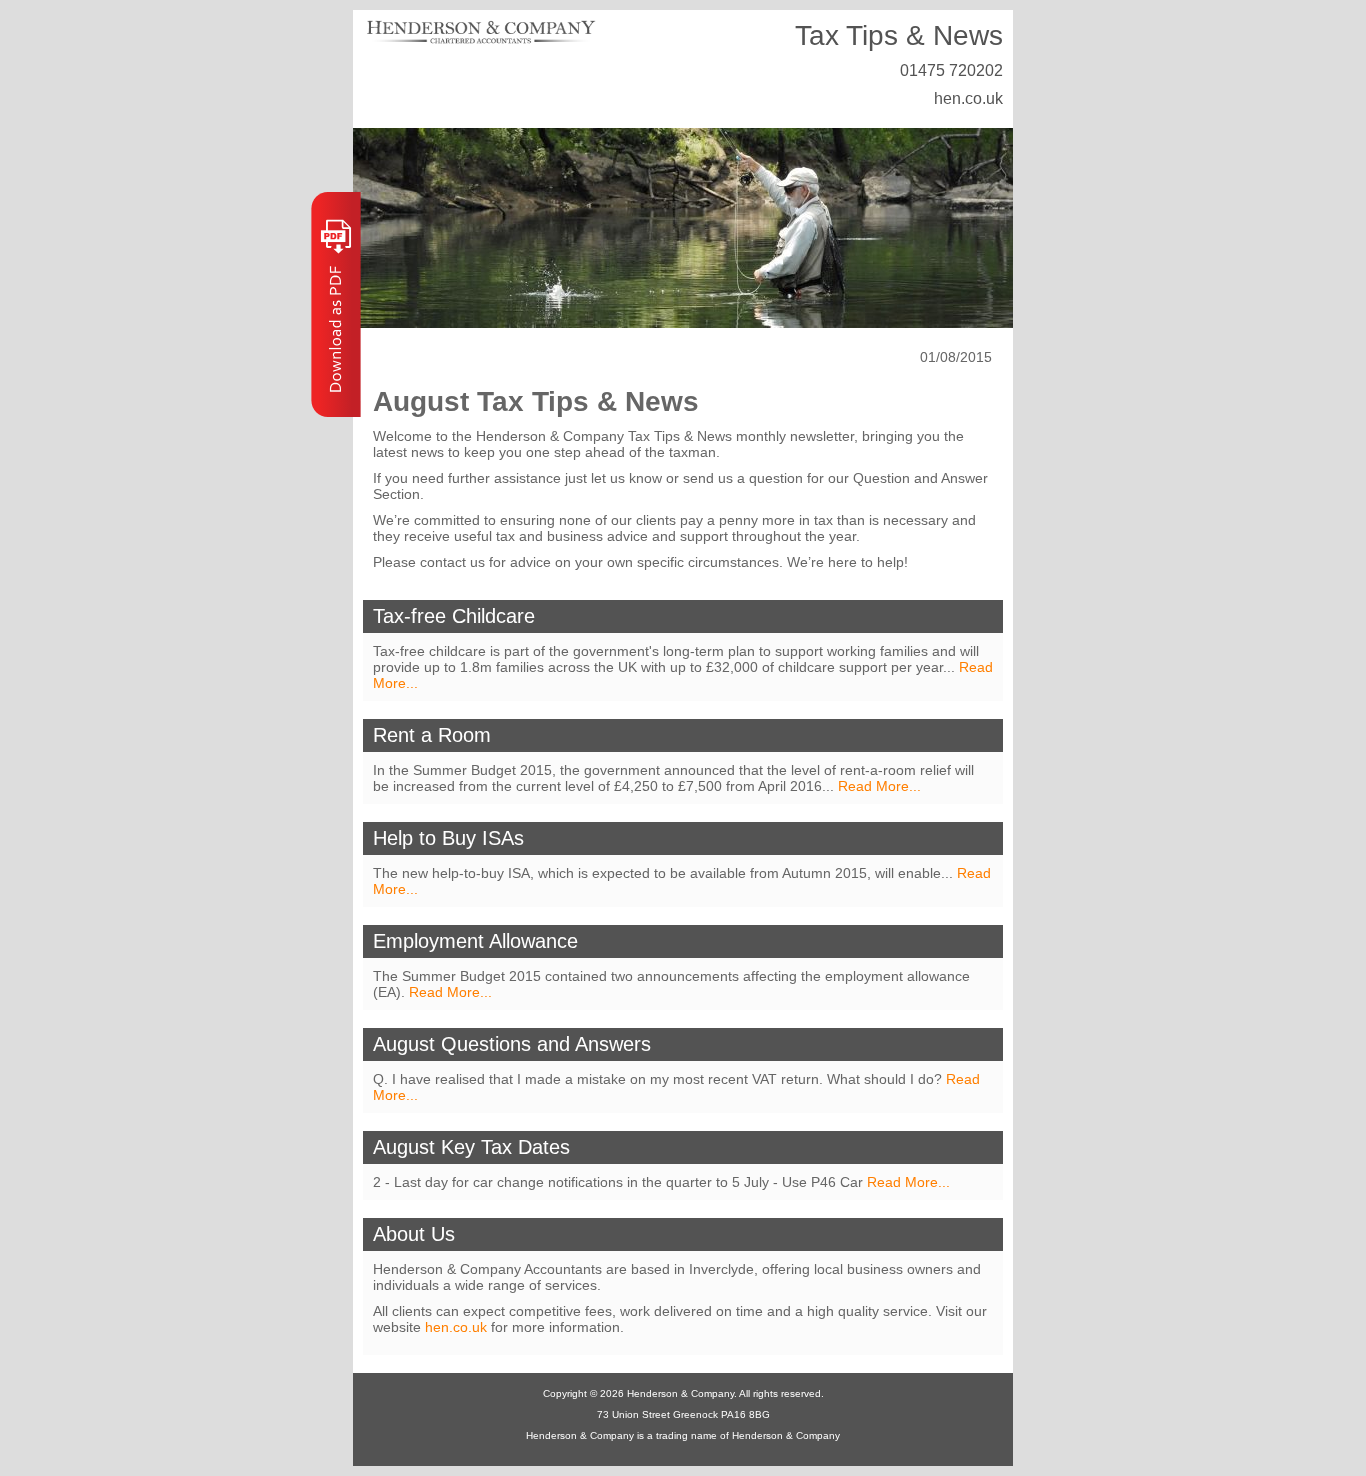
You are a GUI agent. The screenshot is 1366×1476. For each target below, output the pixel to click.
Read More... (879, 786)
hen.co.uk (968, 98)
